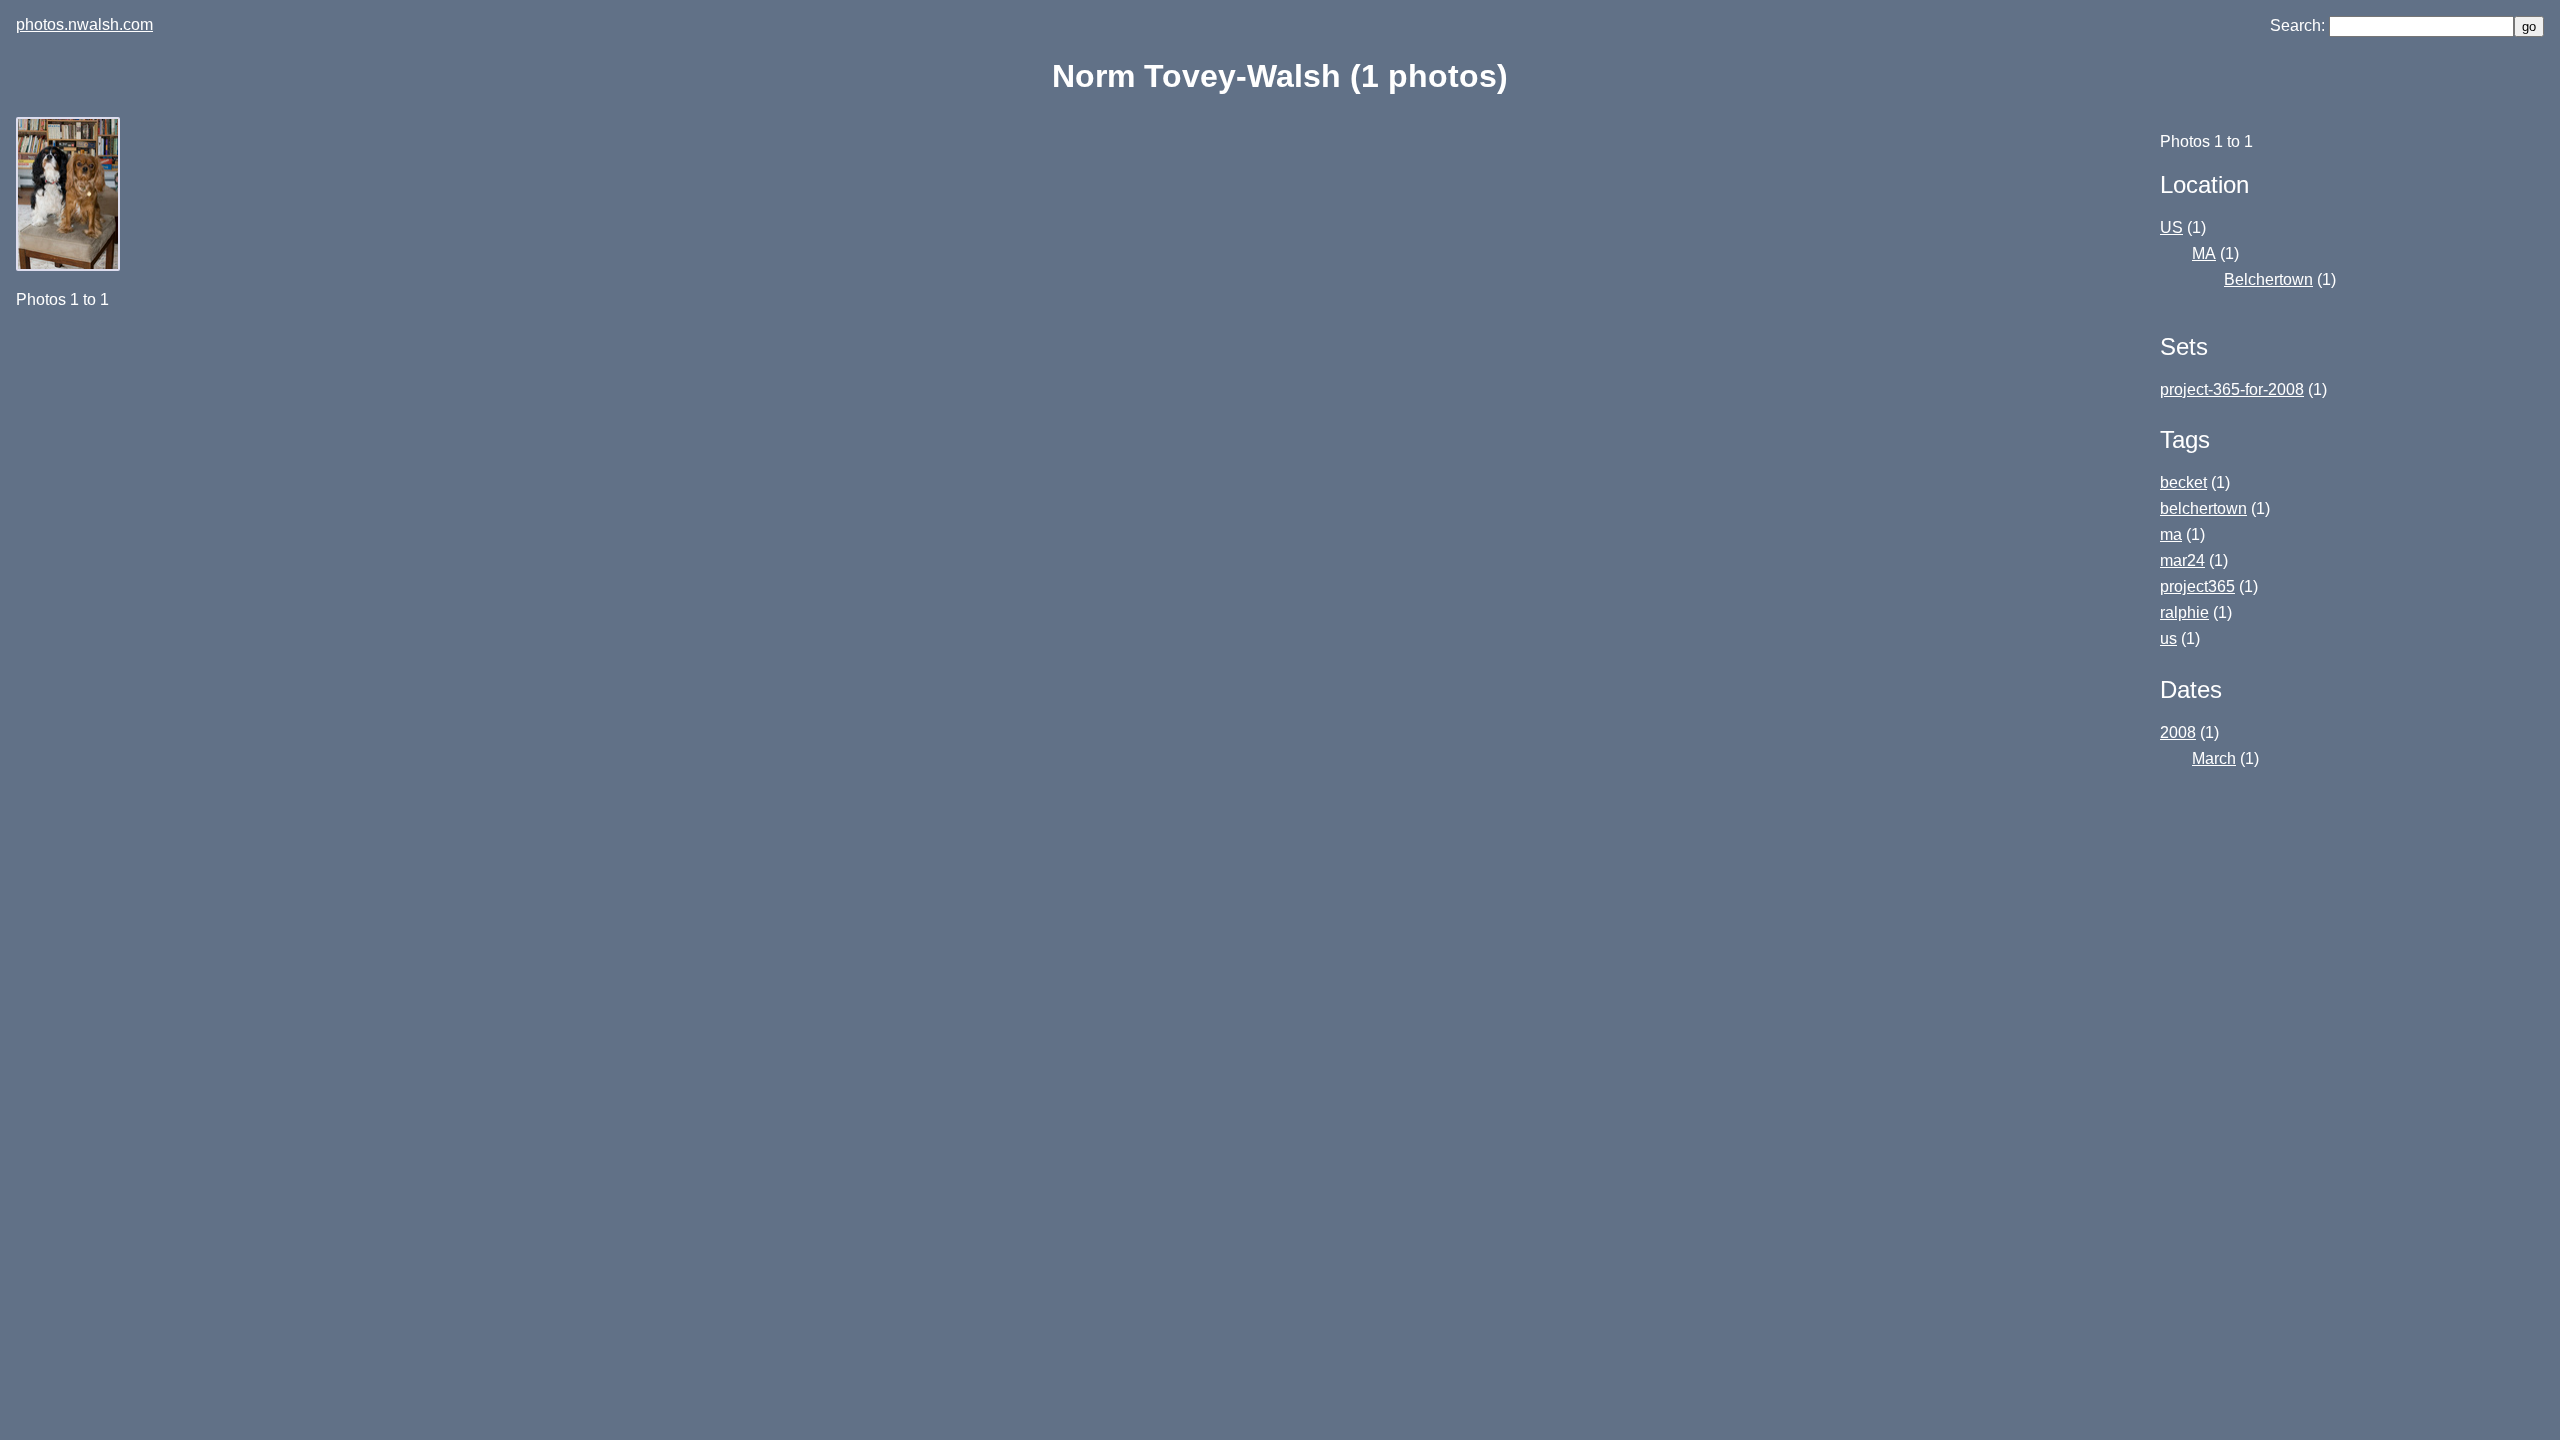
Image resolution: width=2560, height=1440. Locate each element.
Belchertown (2268, 279)
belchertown (2203, 508)
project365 (2197, 586)
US (2171, 227)
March (2214, 758)
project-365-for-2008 (2232, 389)
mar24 (2182, 560)
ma (2171, 534)
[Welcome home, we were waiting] (70, 265)
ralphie (2184, 612)
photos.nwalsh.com (84, 24)
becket (2183, 482)
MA (2204, 253)
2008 (2178, 732)
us (2168, 638)
